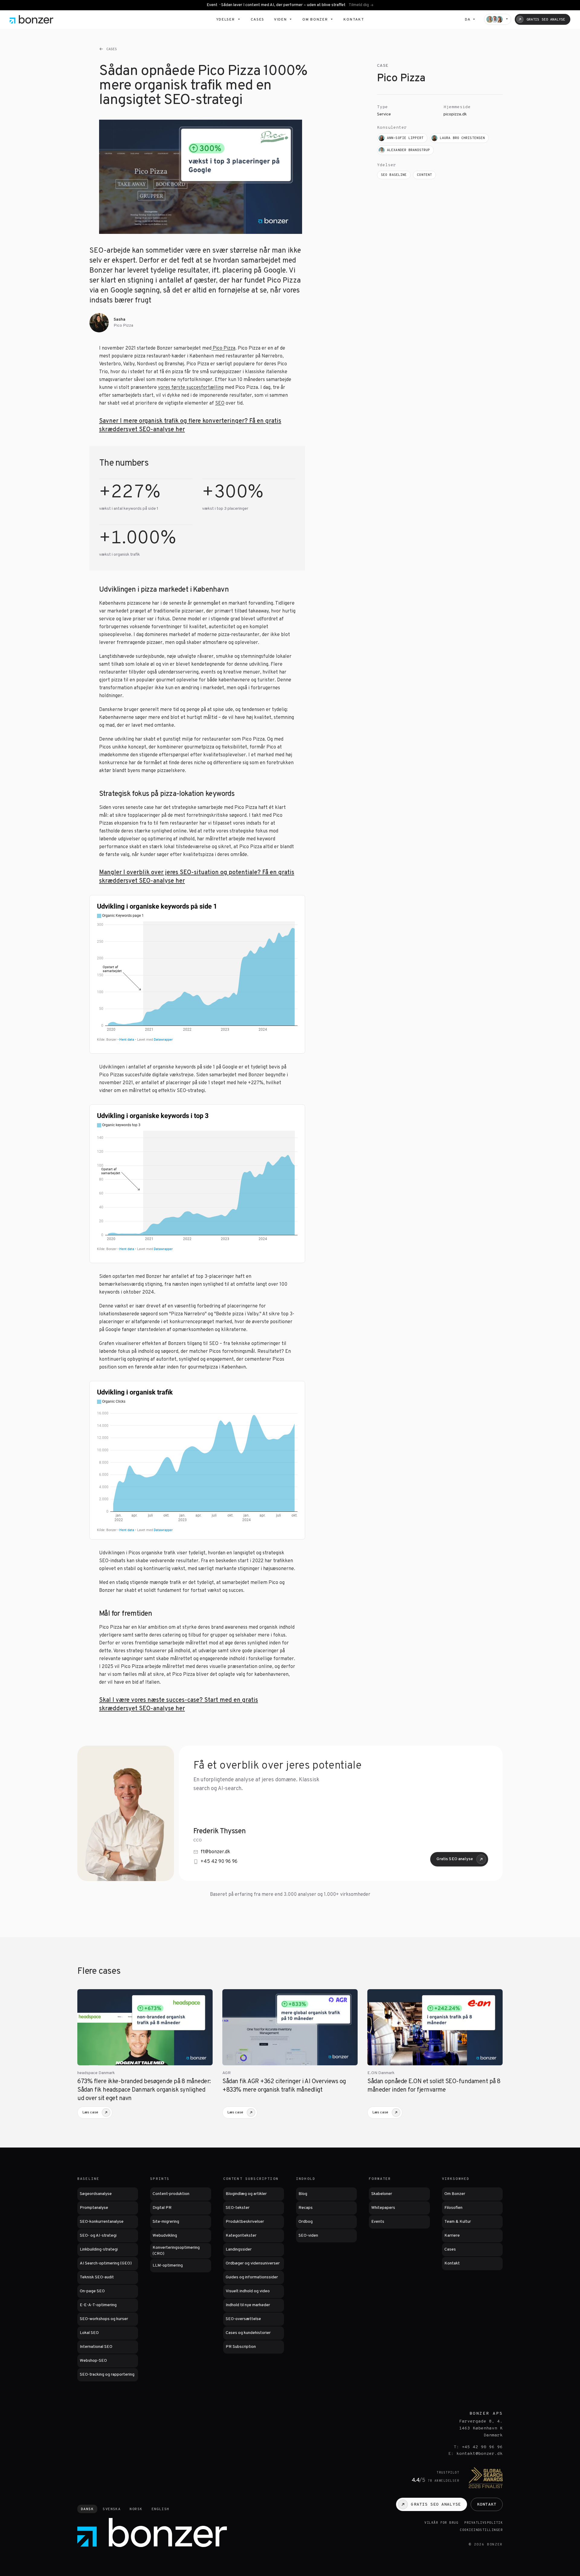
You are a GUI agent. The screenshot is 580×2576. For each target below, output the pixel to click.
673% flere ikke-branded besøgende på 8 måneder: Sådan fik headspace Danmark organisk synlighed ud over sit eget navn (144, 2090)
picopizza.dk (455, 114)
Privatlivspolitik (483, 2523)
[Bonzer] (32, 19)
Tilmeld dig (359, 5)
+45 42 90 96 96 (219, 1862)
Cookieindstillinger (481, 2530)
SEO (220, 403)
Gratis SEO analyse (455, 1859)
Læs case (90, 2112)
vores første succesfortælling (191, 388)
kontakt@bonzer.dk (480, 2454)
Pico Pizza (223, 348)
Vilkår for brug (441, 2523)
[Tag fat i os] (498, 19)
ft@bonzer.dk (215, 1852)
